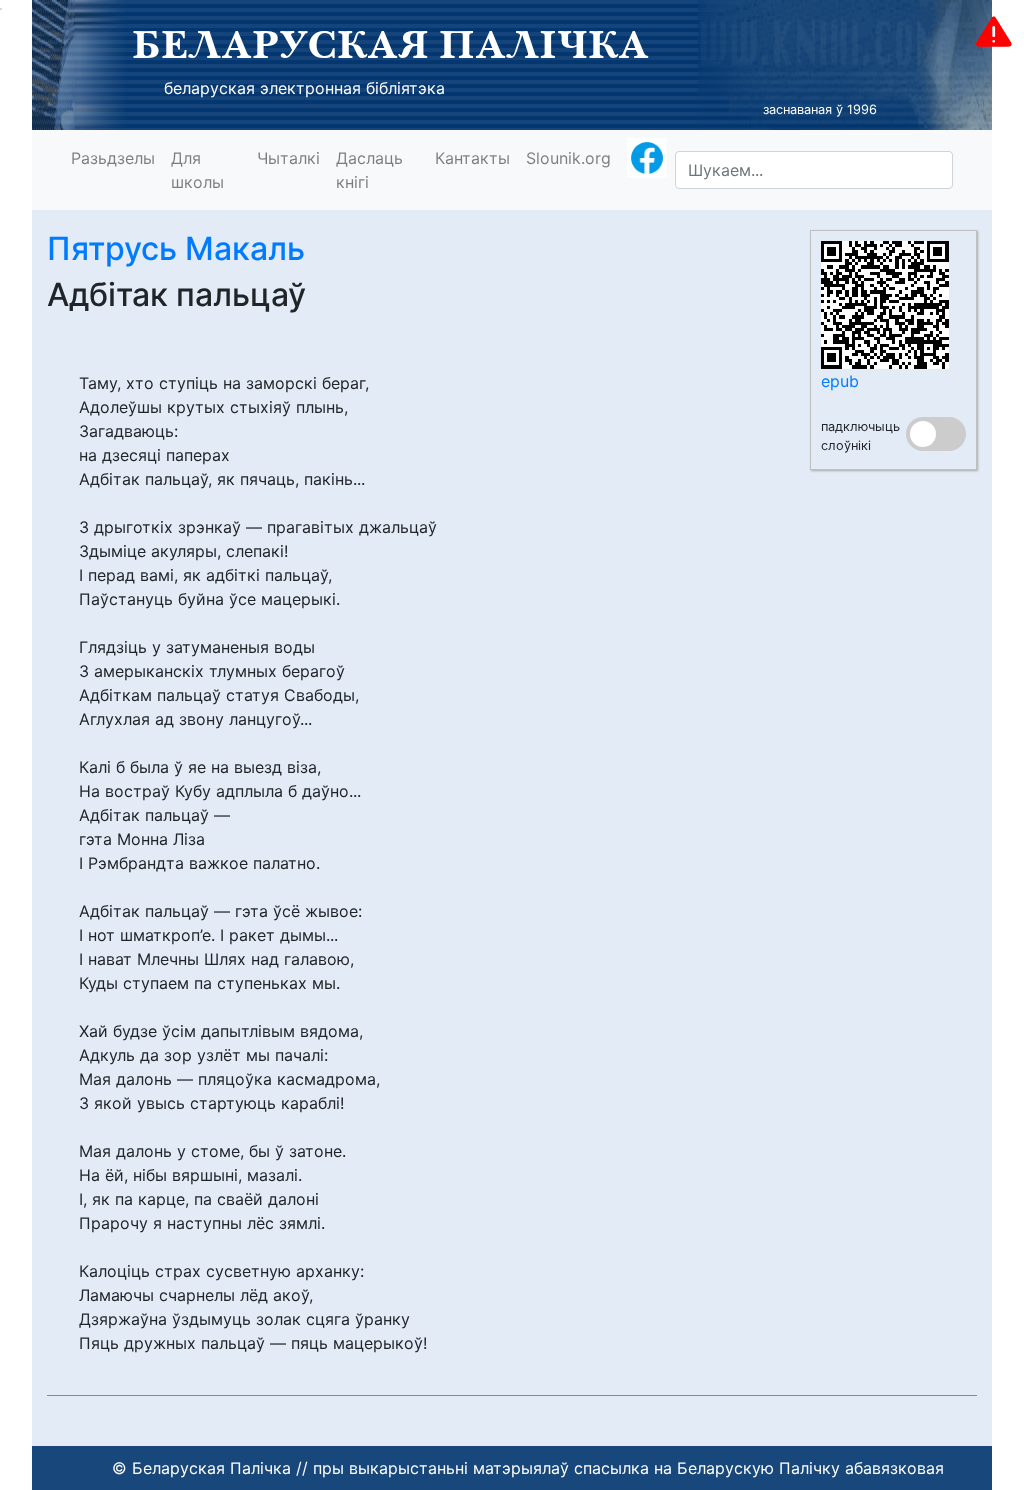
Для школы (197, 170)
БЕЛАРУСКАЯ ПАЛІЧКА (390, 44)
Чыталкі (288, 158)
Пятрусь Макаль (176, 248)
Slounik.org (568, 158)
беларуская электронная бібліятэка (304, 88)
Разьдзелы (113, 158)
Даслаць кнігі (369, 170)
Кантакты (472, 158)
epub (840, 381)
